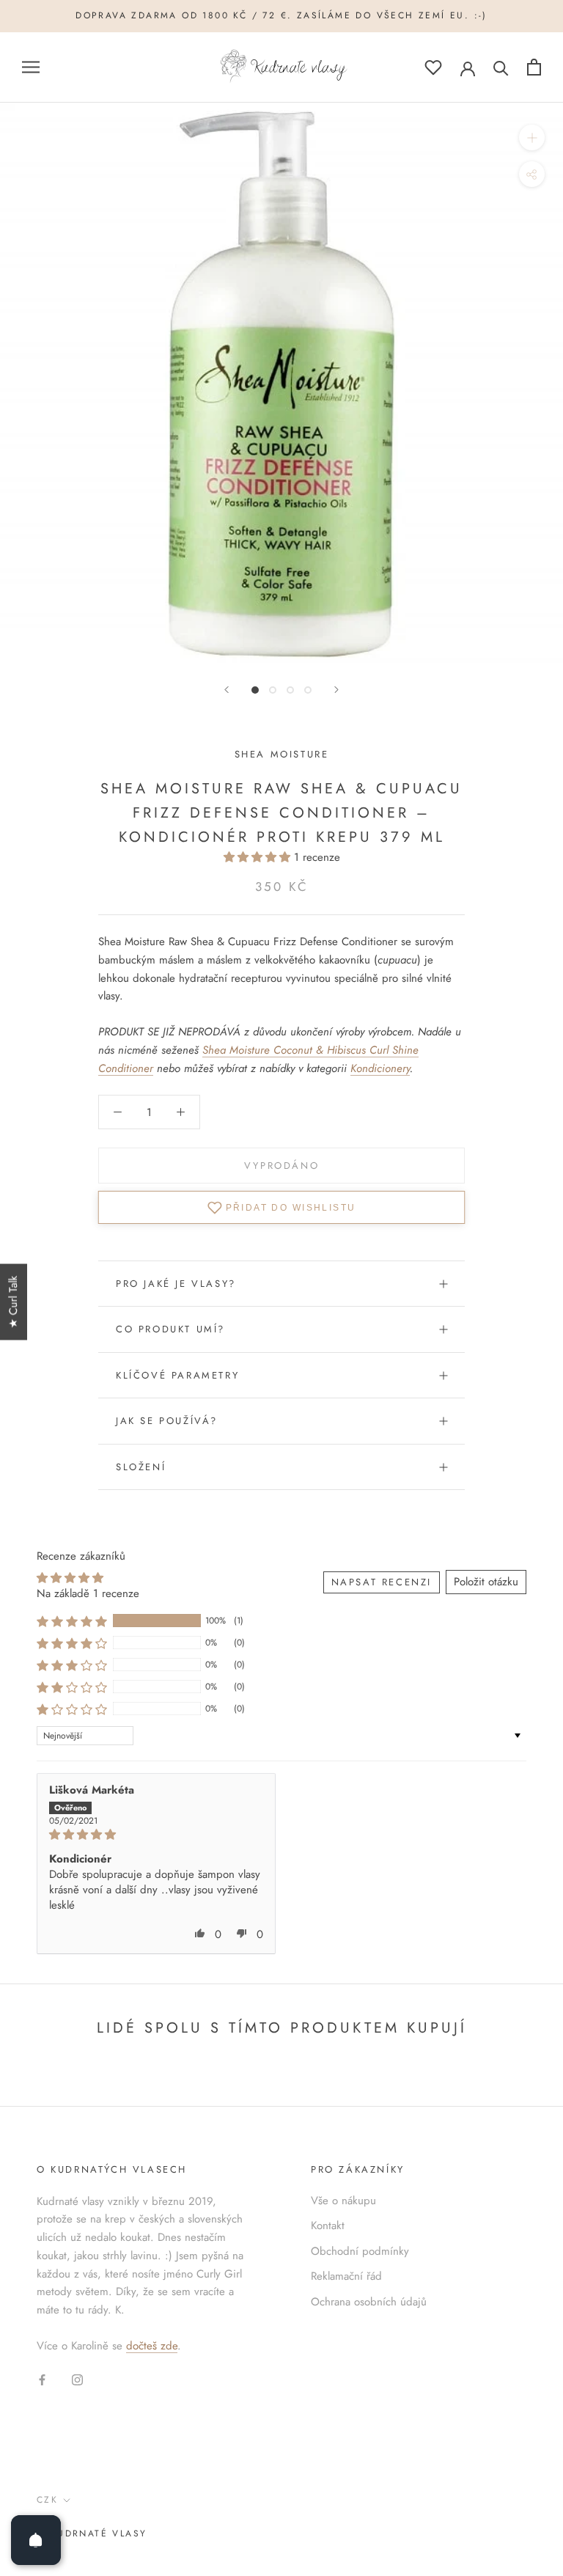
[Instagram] (77, 2379)
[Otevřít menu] (31, 67)
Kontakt (328, 2225)
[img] (156, 1835)
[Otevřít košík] (534, 67)
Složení (141, 1467)
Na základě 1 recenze (88, 1593)
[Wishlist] (433, 67)
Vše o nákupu (343, 2201)
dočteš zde (152, 2346)
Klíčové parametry (177, 1375)
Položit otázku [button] (486, 1582)
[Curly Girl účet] (468, 67)
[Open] (36, 2540)
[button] (259, 857)
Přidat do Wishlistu (291, 1208)
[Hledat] (501, 67)
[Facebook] (42, 2379)
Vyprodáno (281, 1166)
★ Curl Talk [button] (13, 1302)
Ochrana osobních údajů (369, 2302)
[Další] (336, 690)
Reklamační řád (346, 2276)
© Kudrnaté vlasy (92, 2533)
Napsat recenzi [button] (382, 1582)
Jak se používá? (167, 1421)
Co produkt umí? (170, 1329)
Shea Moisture (282, 754)
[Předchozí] (227, 690)
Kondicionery (380, 1068)
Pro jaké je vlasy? (176, 1284)
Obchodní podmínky (360, 2251)
